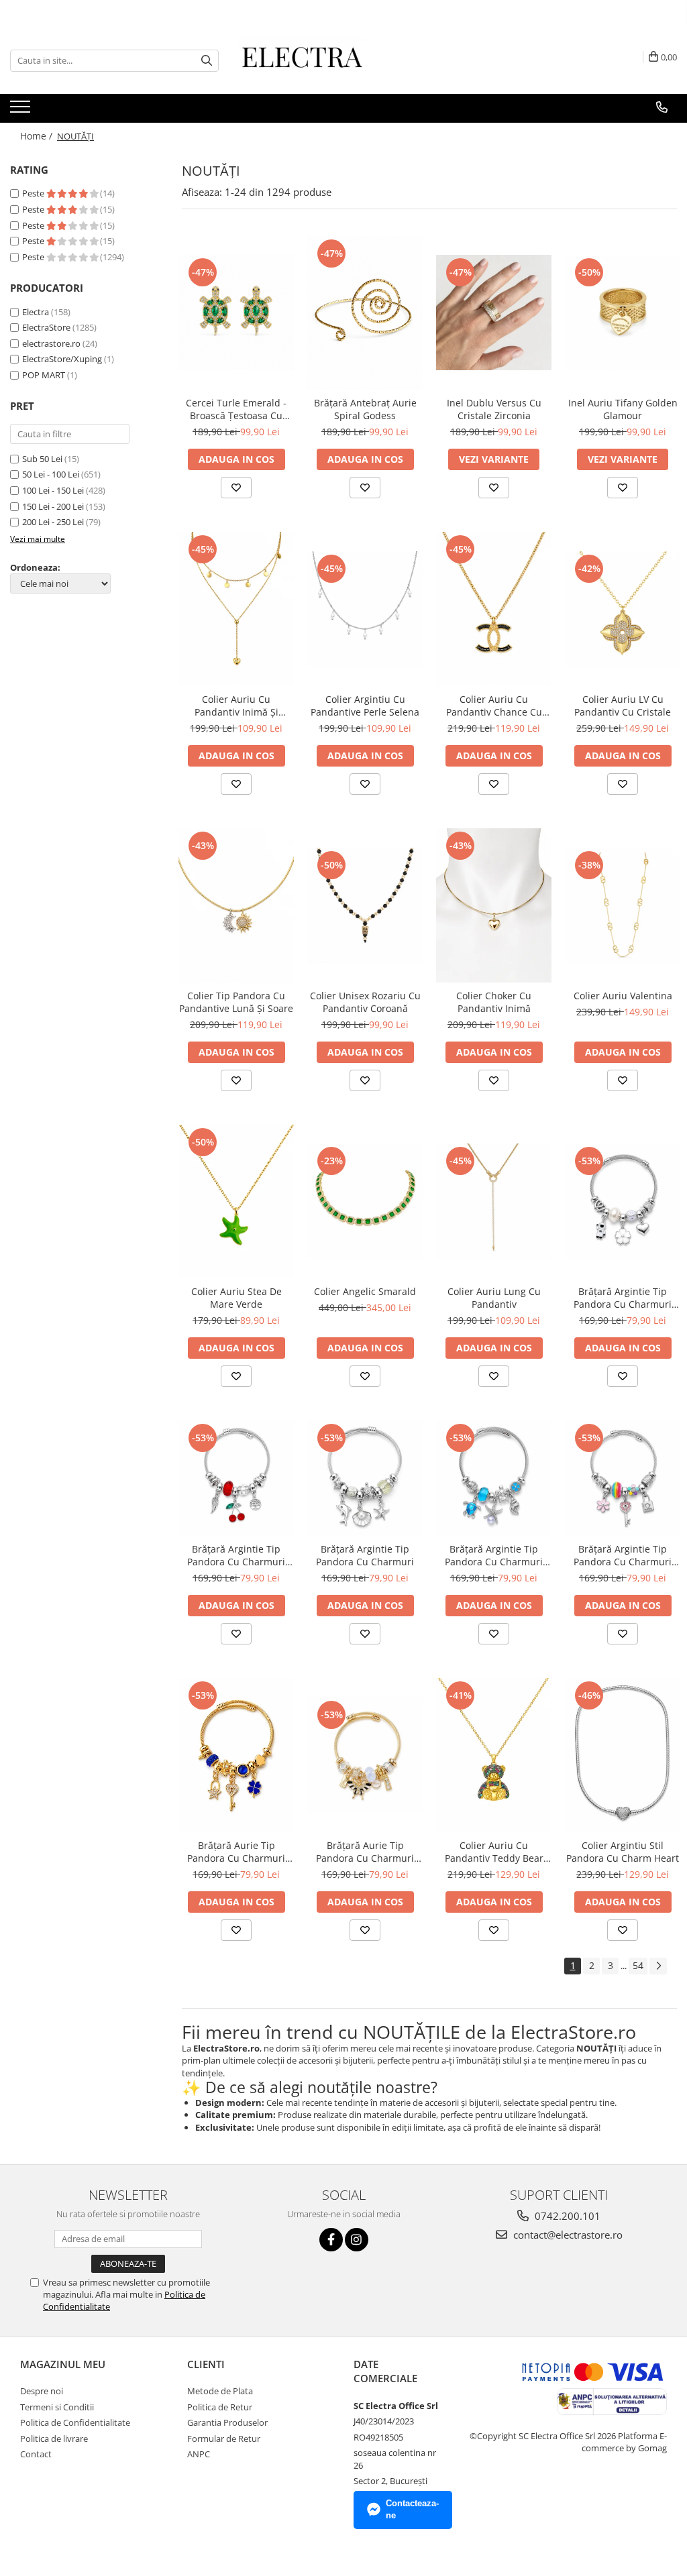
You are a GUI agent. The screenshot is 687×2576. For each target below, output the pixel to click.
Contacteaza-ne (412, 2510)
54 (638, 1965)
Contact (36, 2454)
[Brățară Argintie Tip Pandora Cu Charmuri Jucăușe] (623, 1201)
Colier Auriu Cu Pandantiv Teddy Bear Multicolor (494, 1852)
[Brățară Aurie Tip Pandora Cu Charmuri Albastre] (236, 1755)
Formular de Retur (224, 2439)
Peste (34, 193)
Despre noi (42, 2391)
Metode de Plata (220, 2391)
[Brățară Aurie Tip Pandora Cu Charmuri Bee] (365, 1755)
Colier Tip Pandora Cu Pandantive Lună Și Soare (236, 1002)
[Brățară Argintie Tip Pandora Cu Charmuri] (365, 1478)
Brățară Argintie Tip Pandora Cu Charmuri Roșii (236, 1555)
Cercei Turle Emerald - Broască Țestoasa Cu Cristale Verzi (236, 409)
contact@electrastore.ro (567, 2235)
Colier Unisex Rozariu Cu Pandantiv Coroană (365, 1002)
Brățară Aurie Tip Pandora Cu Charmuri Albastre (236, 1852)
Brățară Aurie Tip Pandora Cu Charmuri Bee (365, 1852)
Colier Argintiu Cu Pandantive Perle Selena (365, 706)
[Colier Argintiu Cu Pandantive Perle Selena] (365, 609)
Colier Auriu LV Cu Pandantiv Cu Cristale (623, 706)
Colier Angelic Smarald (365, 1291)
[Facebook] (331, 2240)
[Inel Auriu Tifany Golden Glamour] (623, 313)
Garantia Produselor (227, 2422)
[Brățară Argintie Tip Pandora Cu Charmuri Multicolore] (623, 1478)
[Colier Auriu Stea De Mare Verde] (236, 1202)
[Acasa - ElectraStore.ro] (306, 60)
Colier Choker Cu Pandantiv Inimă (494, 1002)
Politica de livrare (54, 2439)
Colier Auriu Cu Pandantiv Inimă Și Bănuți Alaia (236, 706)
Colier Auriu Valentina (623, 996)
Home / (38, 136)
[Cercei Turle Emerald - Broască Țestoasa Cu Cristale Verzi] (236, 313)
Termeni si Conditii (57, 2407)
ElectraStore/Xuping (62, 359)
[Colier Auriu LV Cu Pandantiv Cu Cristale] (623, 609)
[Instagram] (357, 2240)
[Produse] (22, 111)
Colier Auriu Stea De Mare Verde (236, 1298)
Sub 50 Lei (42, 459)
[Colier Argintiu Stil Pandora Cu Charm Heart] (623, 1755)
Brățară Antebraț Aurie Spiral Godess (365, 409)
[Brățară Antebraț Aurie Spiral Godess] (365, 313)
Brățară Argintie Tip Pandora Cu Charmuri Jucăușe (623, 1298)
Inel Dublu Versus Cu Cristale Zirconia (494, 409)
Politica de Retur (220, 2407)
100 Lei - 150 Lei (53, 490)
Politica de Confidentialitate (75, 2422)
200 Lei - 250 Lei (53, 522)
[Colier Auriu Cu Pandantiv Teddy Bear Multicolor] (494, 1755)
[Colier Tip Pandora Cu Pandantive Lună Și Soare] (236, 905)
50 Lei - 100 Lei (51, 474)
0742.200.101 (566, 2216)
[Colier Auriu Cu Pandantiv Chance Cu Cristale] (494, 609)
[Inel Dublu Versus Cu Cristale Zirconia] (494, 313)
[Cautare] (207, 61)
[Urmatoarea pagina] (658, 1966)
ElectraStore (46, 327)
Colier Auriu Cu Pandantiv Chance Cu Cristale (494, 706)
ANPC (199, 2454)
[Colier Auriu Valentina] (623, 905)
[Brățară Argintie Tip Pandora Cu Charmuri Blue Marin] (494, 1478)
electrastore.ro (51, 343)
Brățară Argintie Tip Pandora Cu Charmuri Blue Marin (494, 1555)
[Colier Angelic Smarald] (365, 1201)
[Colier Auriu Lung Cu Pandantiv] (494, 1201)
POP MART (44, 375)
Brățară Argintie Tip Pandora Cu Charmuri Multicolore (623, 1555)
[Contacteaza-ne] (662, 107)
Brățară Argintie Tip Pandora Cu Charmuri (365, 1555)
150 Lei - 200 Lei (53, 506)
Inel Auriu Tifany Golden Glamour (623, 409)
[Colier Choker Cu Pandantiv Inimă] (494, 905)
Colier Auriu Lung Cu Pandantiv (494, 1298)
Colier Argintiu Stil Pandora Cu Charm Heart (623, 1852)
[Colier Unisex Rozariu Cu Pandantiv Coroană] (365, 905)
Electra (36, 312)
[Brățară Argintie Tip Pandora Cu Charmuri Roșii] (236, 1478)
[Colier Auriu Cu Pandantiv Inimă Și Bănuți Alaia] (236, 609)
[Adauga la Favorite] (236, 488)
